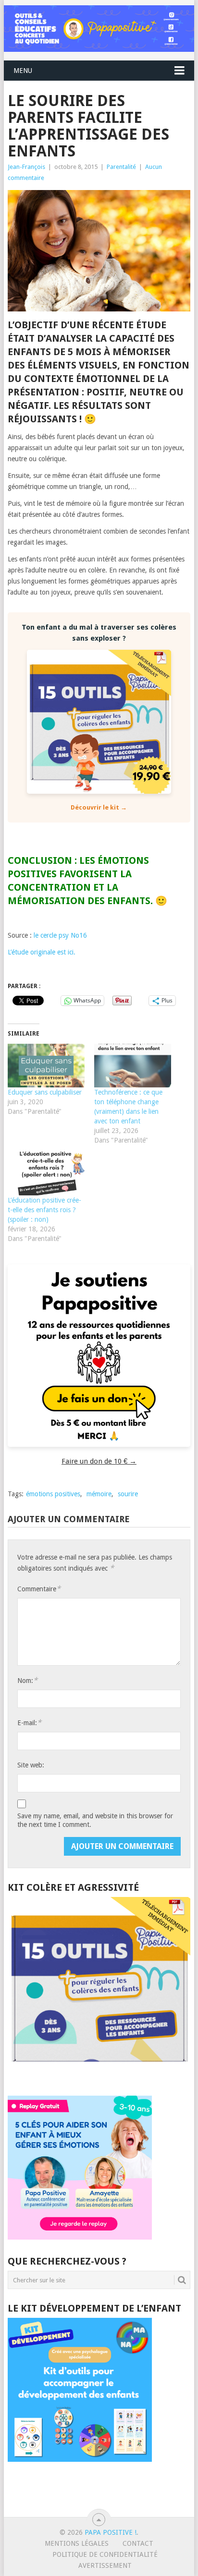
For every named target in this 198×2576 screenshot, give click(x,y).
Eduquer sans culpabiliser (45, 1092)
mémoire (99, 1494)
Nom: (27, 1680)
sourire (128, 1494)
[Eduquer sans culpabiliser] (46, 1066)
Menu (23, 71)
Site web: (31, 1765)
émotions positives (53, 1494)
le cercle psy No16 (60, 935)
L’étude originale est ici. (42, 952)
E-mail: (29, 1723)
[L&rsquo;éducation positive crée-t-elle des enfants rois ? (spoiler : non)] (46, 1174)
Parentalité (121, 167)
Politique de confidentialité (105, 2554)
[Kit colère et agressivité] (99, 2076)
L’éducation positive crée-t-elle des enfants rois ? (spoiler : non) (44, 1210)
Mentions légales (77, 2543)
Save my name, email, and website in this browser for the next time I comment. (95, 1820)
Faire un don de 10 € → (99, 1461)
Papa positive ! (111, 2532)
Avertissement (105, 2565)
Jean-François (26, 167)
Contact (138, 2543)
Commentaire (39, 1589)
